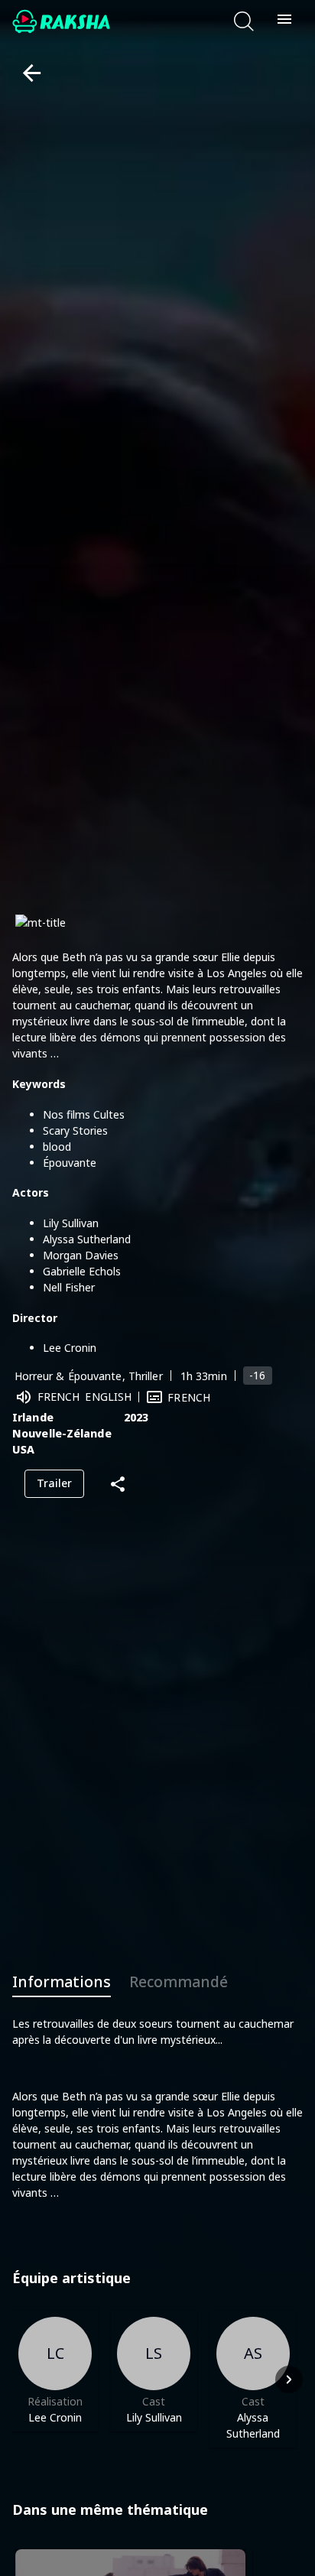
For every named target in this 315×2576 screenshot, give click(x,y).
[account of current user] (284, 21)
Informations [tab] (62, 1982)
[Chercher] (244, 21)
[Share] (118, 1484)
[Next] (289, 2379)
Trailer (54, 1483)
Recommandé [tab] (179, 1982)
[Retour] (26, 73)
